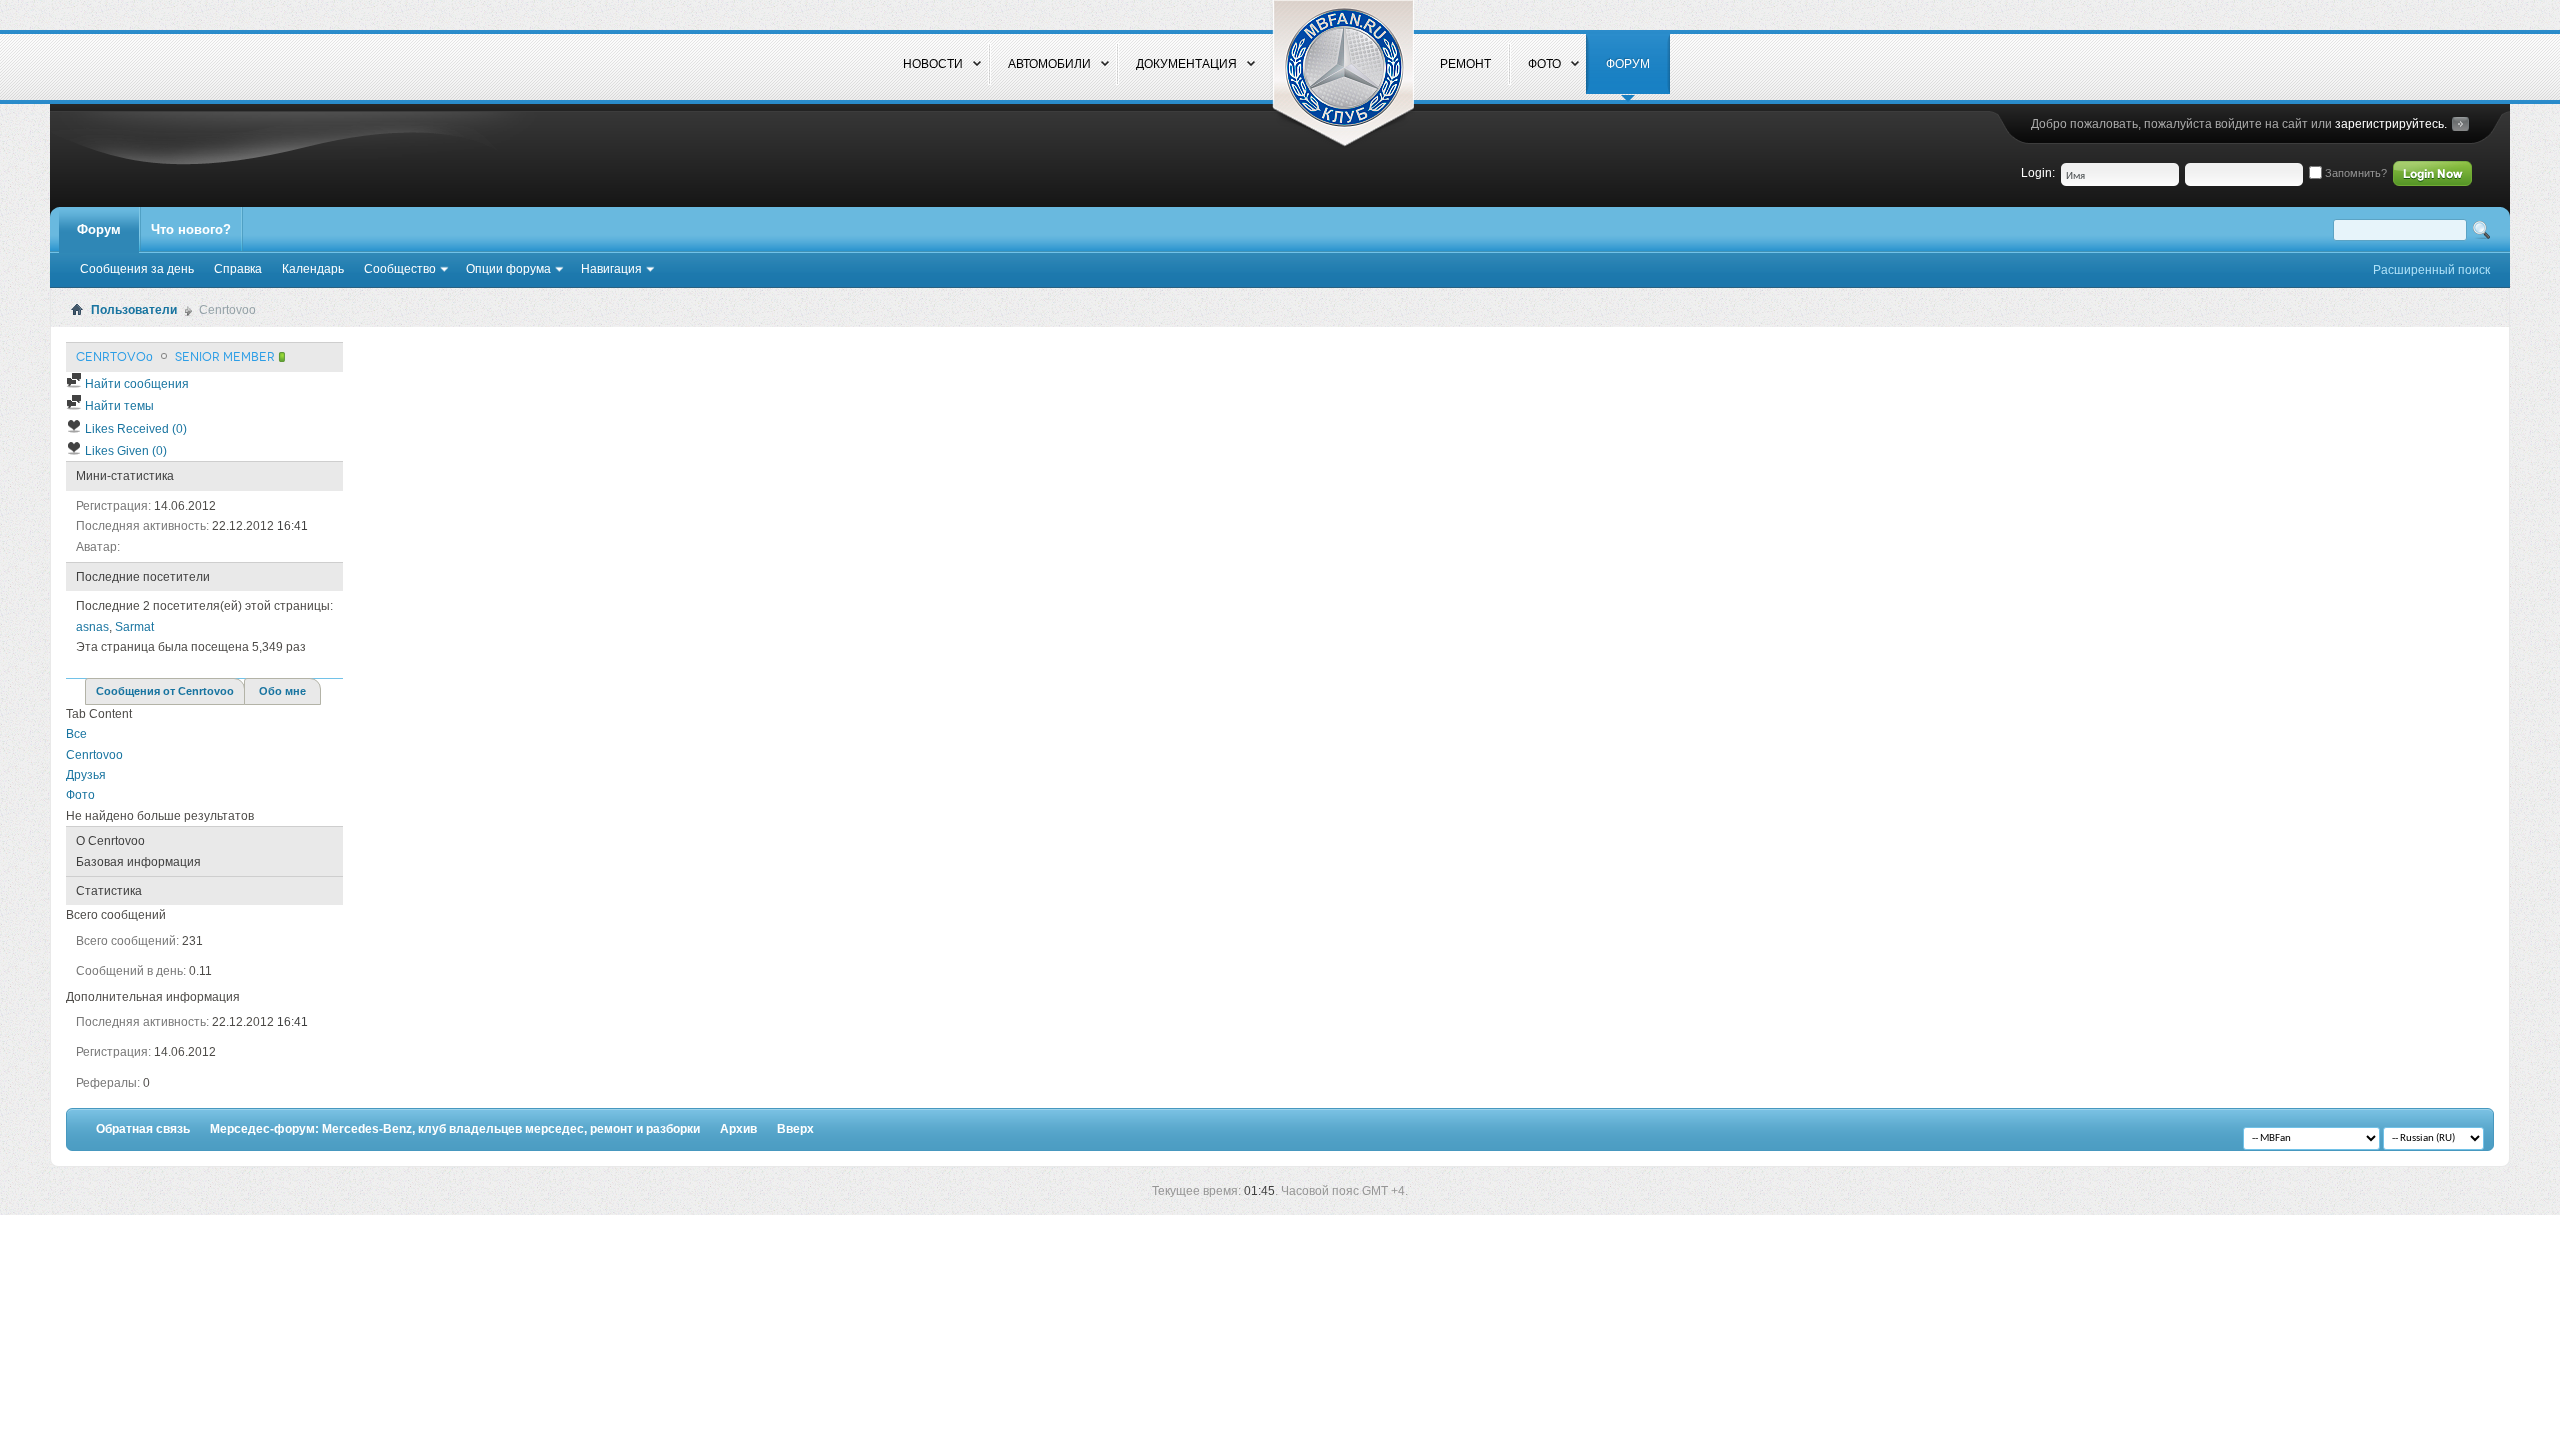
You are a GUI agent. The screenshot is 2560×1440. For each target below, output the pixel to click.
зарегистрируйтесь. (2391, 124)
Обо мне (282, 691)
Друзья (86, 775)
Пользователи (134, 310)
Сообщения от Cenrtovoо (165, 691)
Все (76, 734)
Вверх (795, 1129)
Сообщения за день (137, 269)
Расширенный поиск (2431, 270)
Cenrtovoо (94, 755)
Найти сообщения (135, 384)
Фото (80, 795)
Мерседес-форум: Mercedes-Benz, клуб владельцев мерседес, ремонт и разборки (455, 1129)
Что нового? (191, 229)
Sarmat (134, 627)
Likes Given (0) (124, 451)
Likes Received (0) (134, 429)
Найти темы (118, 406)
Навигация (611, 269)
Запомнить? (2354, 173)
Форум (99, 229)
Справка (238, 269)
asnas (92, 627)
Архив (738, 1129)
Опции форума (508, 269)
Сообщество (400, 269)
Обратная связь (143, 1129)
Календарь (313, 269)
